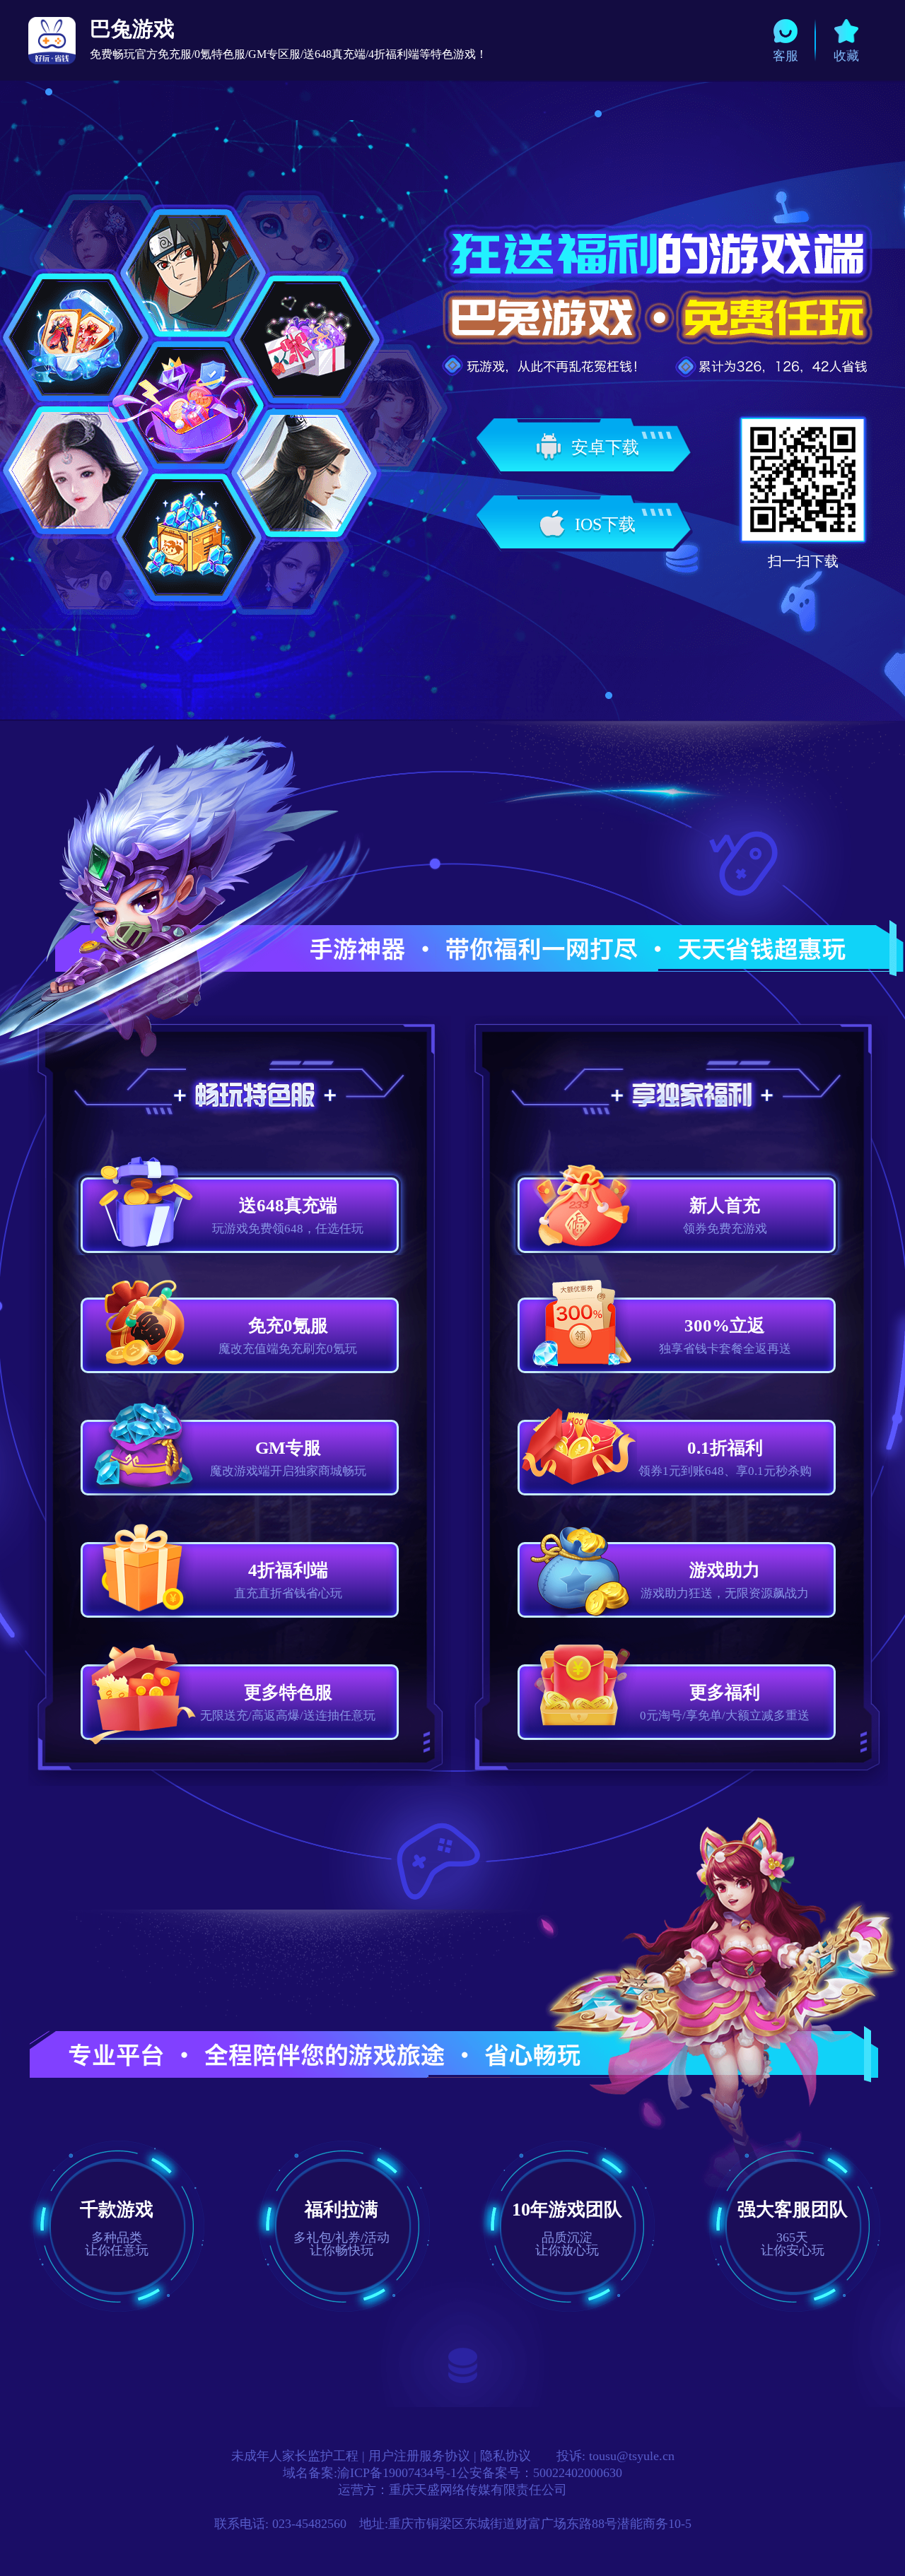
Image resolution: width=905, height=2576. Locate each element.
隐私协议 (506, 2456)
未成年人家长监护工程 (295, 2456)
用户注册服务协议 (419, 2456)
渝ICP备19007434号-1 (397, 2473)
